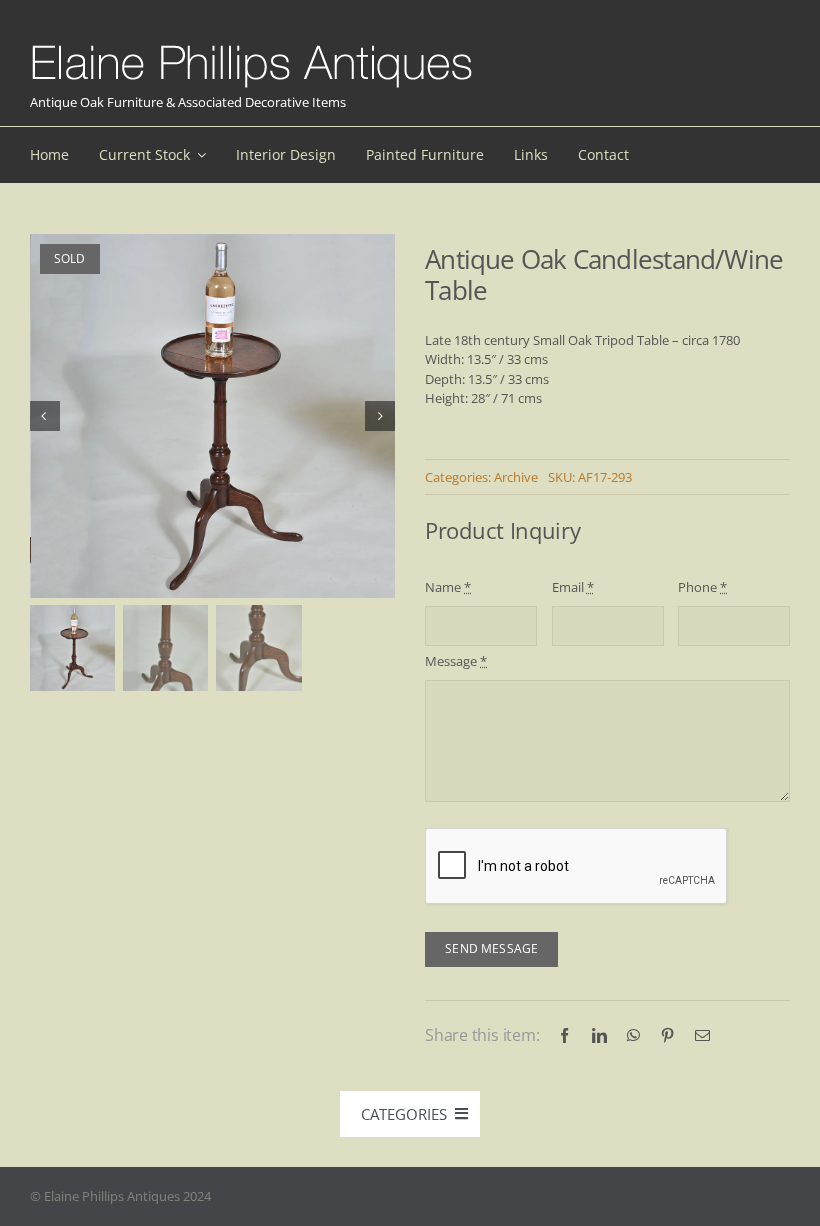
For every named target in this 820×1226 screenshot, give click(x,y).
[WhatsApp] (633, 1035)
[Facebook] (564, 1035)
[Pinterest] (667, 1035)
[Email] (702, 1035)
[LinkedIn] (599, 1035)
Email (573, 587)
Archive (516, 477)
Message (456, 661)
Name (448, 587)
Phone (702, 587)
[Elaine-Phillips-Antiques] (251, 46)
